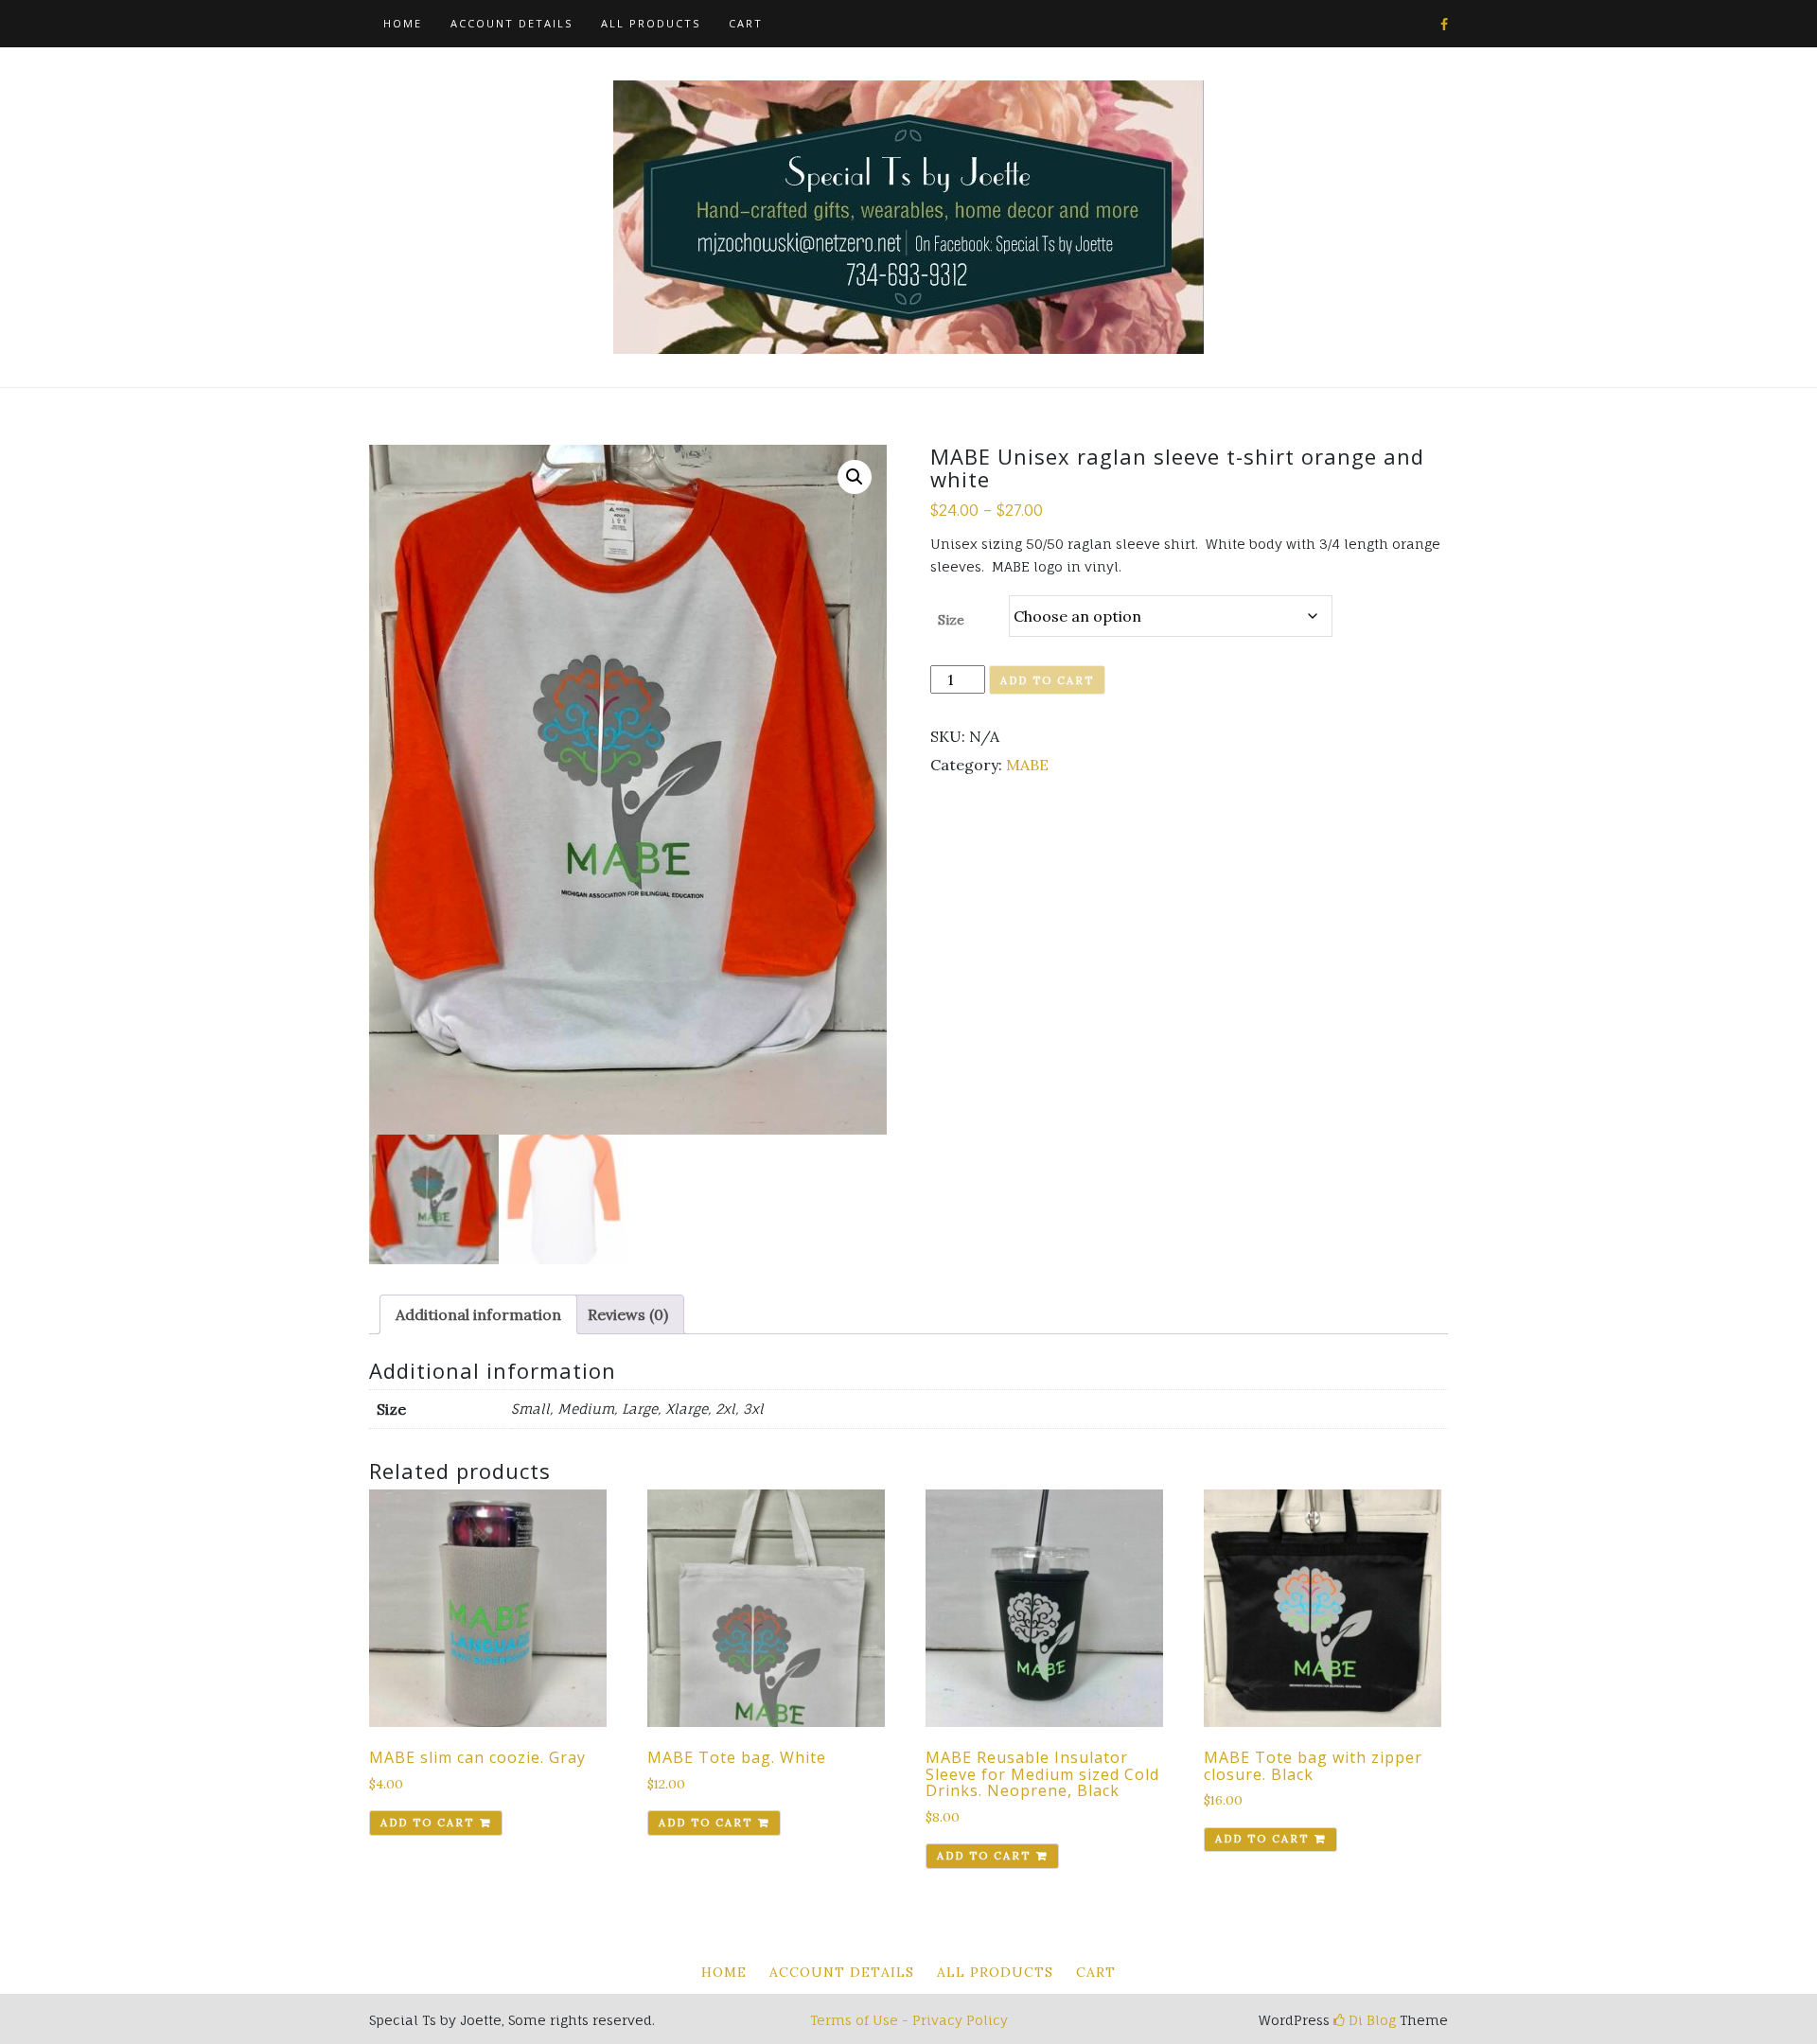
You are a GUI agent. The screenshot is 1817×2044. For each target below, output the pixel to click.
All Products (651, 23)
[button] (855, 477)
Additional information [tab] (478, 1314)
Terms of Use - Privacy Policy (909, 2020)
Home (403, 23)
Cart (746, 23)
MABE (1027, 765)
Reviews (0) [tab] (628, 1314)
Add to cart (1047, 680)
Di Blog (1370, 2020)
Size (951, 620)
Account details (512, 23)
